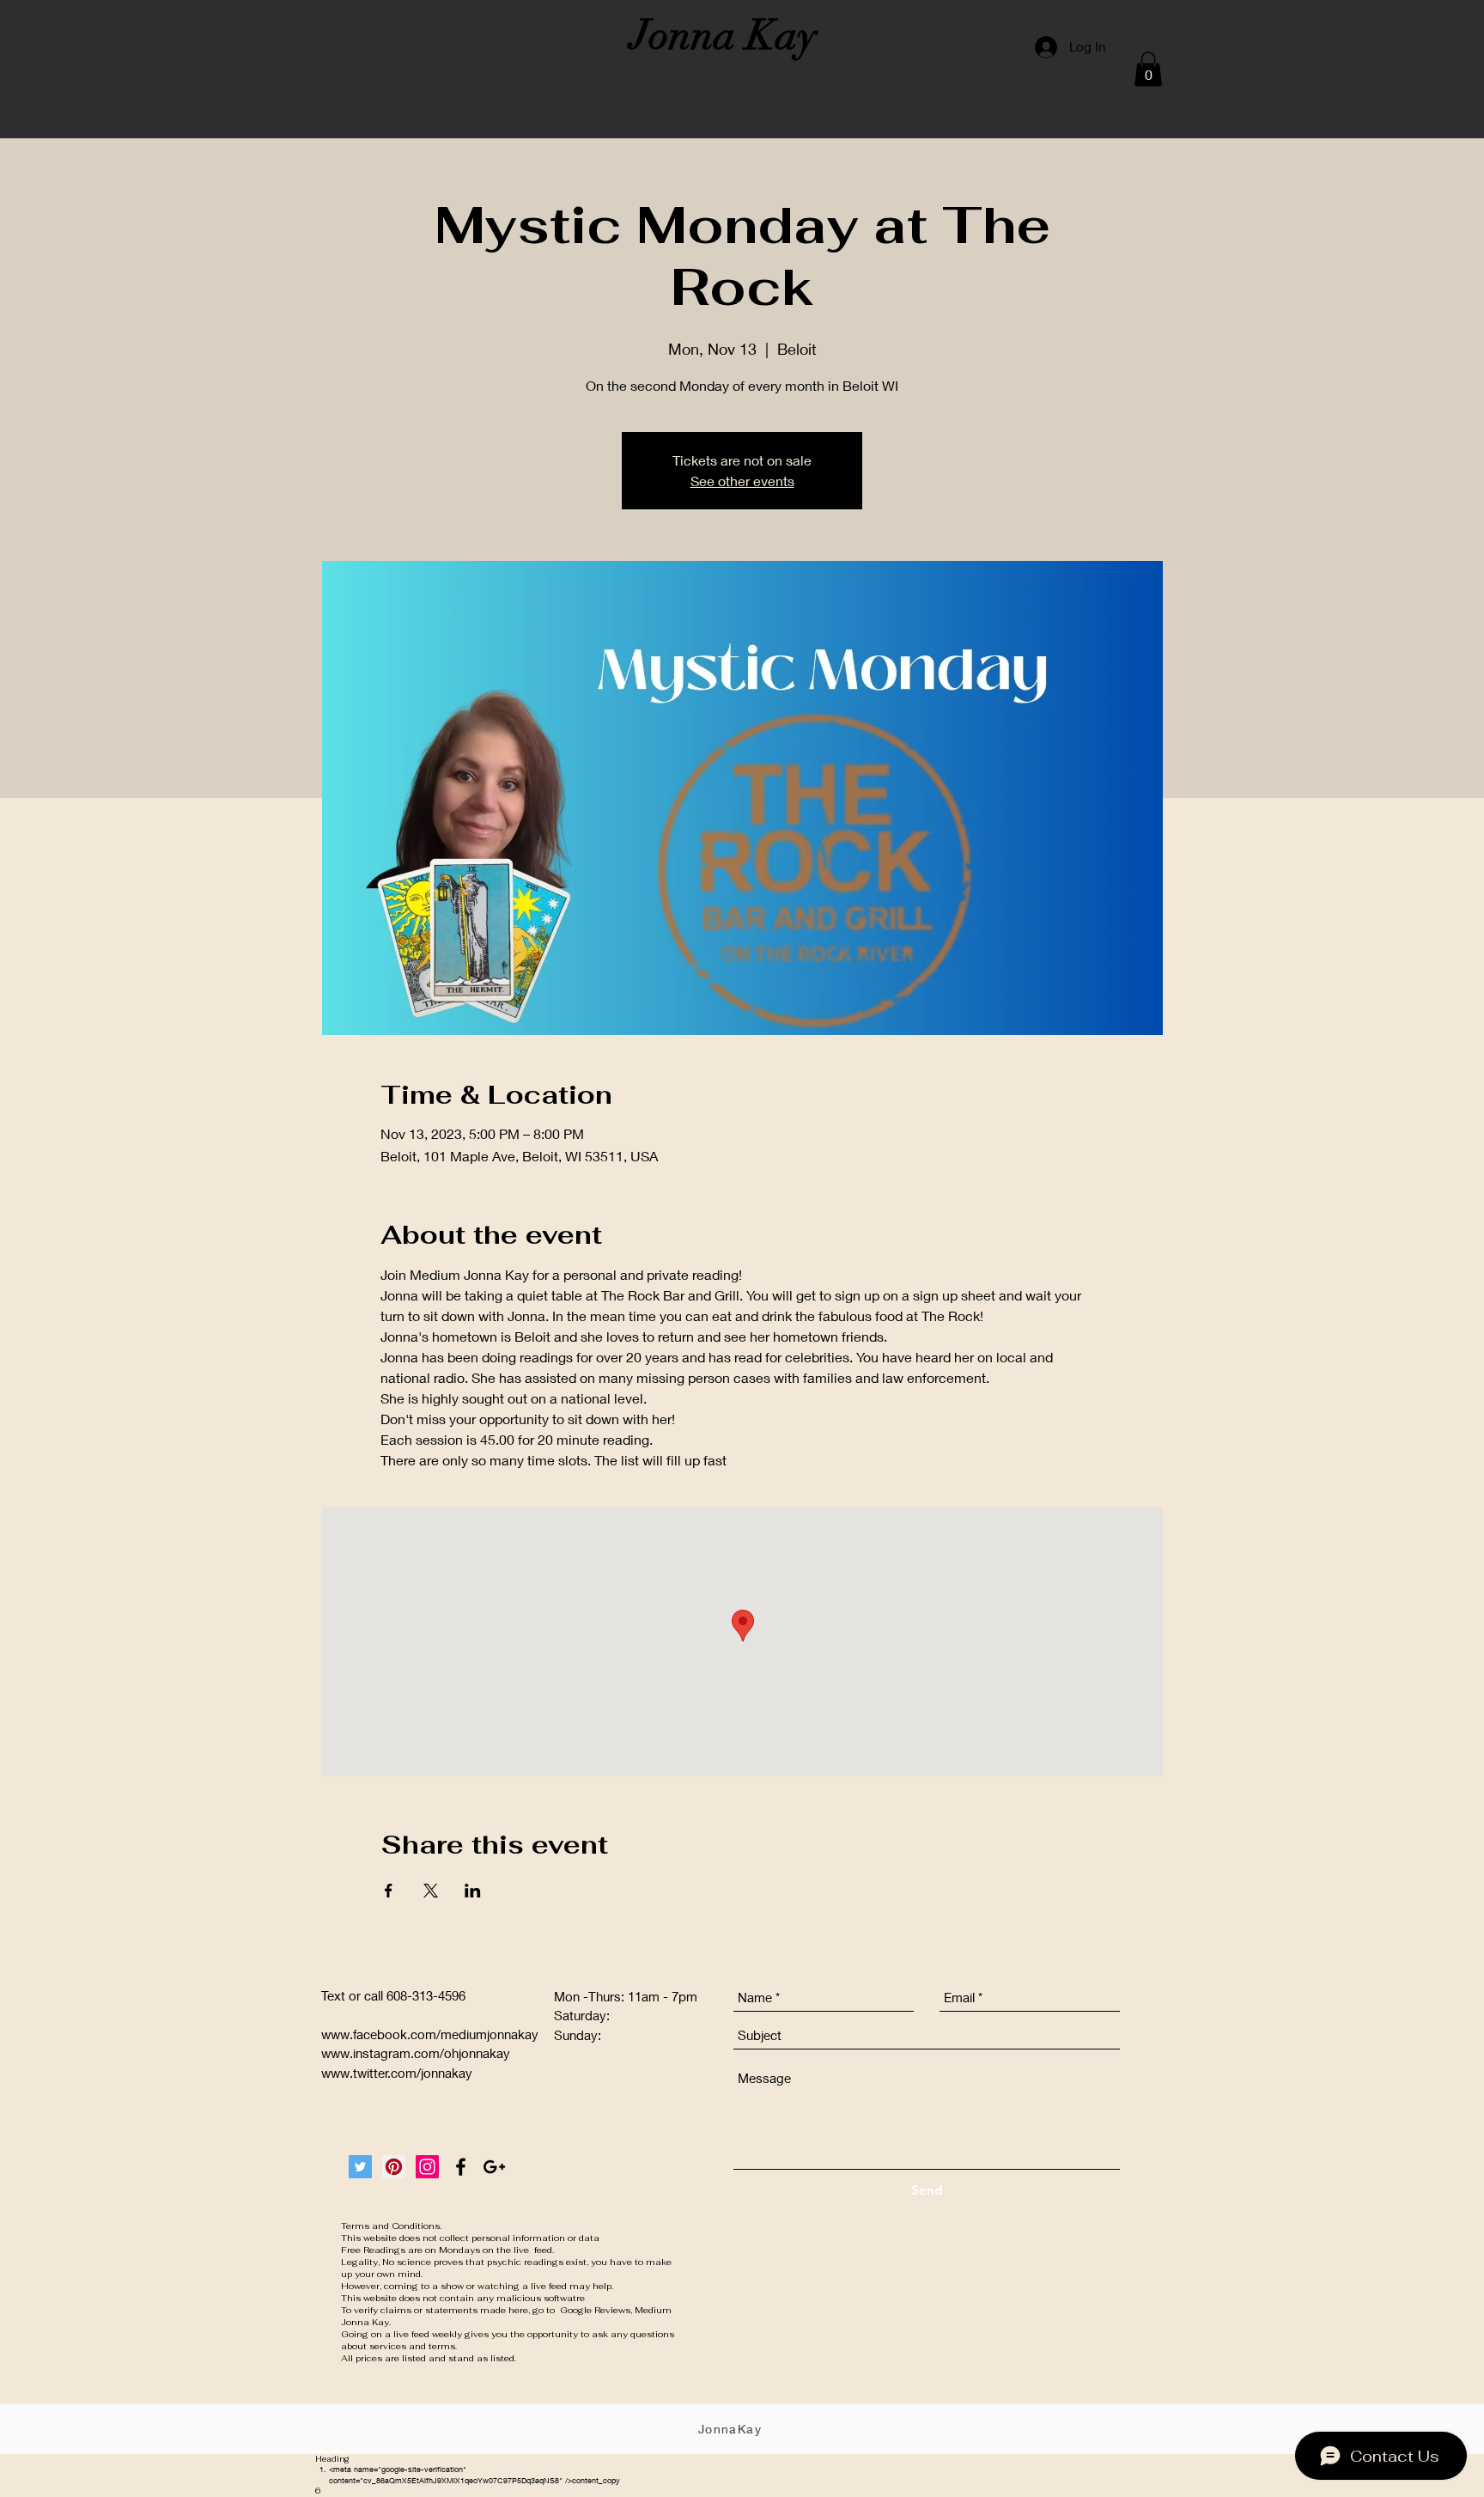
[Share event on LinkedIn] (473, 1891)
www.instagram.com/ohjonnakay (416, 2053)
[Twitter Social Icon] (360, 2167)
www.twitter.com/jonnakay (397, 2073)
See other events (742, 481)
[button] (1148, 69)
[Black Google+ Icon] (494, 2167)
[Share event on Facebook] (389, 1891)
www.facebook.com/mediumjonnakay (430, 2034)
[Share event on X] (431, 1891)
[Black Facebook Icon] (461, 2167)
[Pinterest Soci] (394, 2167)
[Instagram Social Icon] (427, 2167)
